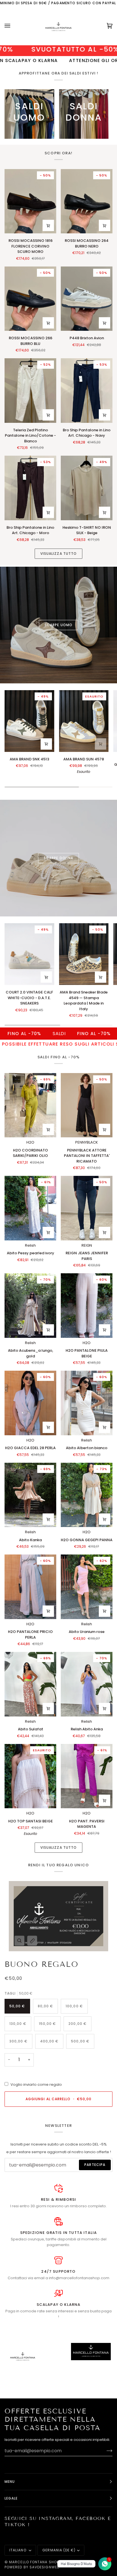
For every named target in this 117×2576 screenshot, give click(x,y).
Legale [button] (11, 2498)
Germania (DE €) (59, 2550)
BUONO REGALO (41, 1964)
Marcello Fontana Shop (34, 2562)
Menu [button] (10, 2482)
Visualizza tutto (58, 554)
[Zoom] (19, 1941)
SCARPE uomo (58, 625)
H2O (30, 1142)
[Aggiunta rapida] (48, 225)
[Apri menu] (13, 26)
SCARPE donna (58, 858)
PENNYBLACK (87, 1142)
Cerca (79, 2562)
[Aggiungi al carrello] (105, 225)
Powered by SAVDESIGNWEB (32, 2567)
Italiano (18, 2550)
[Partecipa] (105, 2451)
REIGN (87, 1245)
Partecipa (95, 2165)
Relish (30, 1245)
